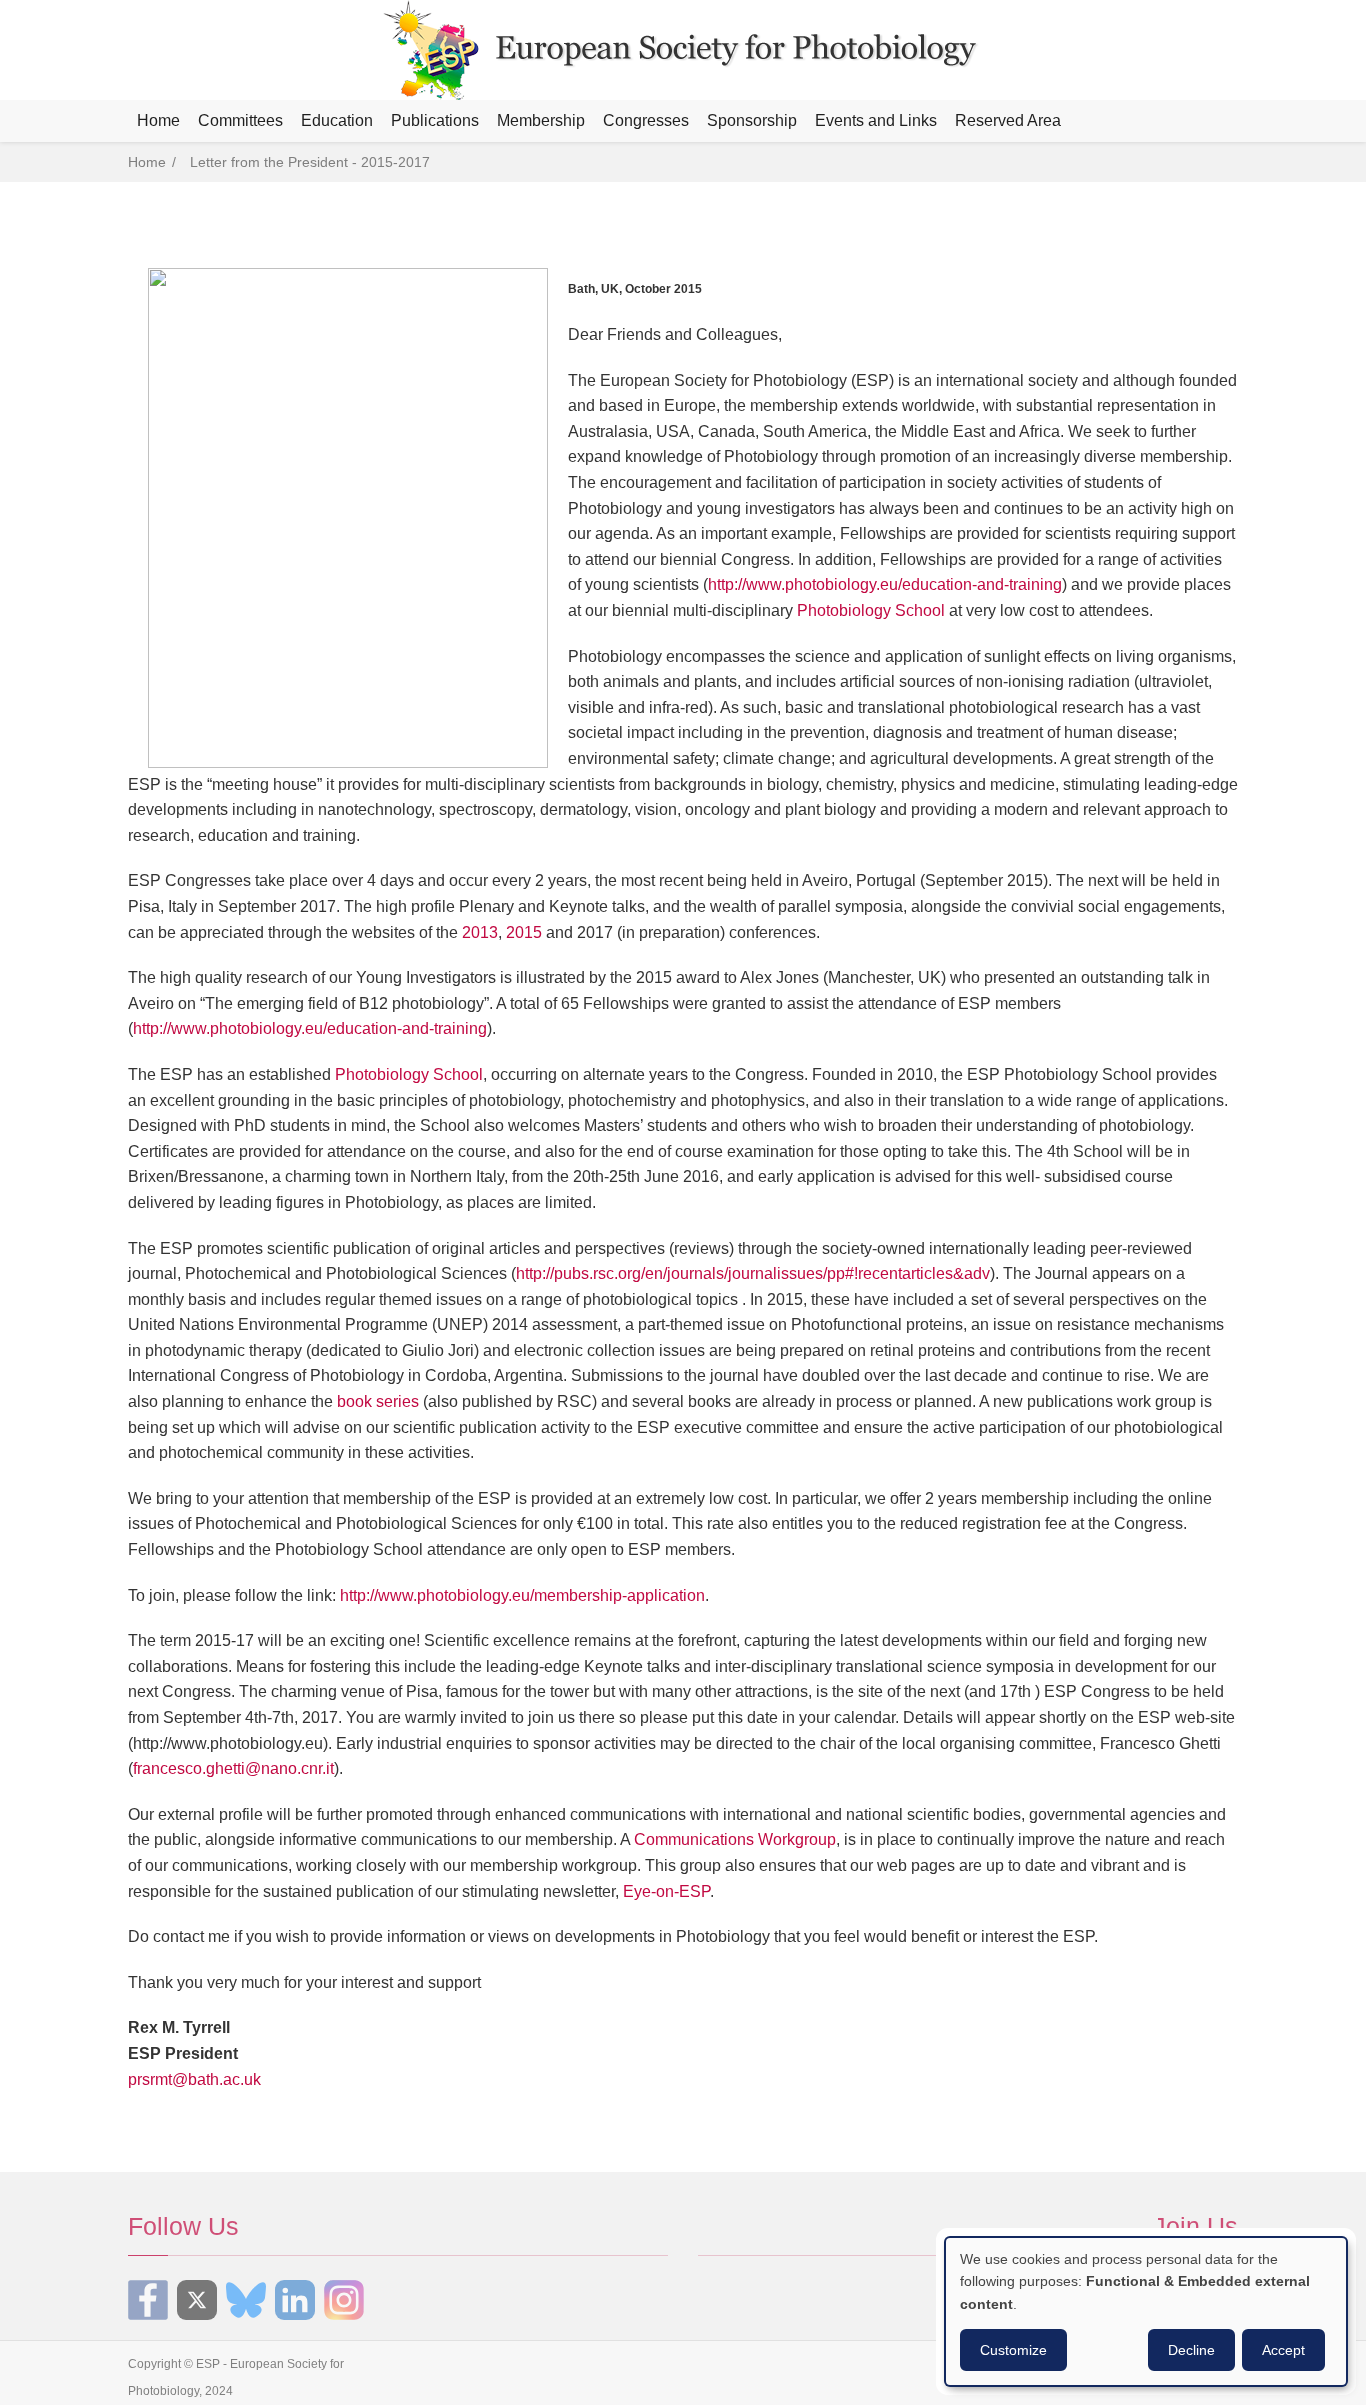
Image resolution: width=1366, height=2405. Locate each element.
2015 (524, 932)
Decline (1191, 2350)
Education (337, 120)
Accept (1283, 2350)
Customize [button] (1013, 2350)
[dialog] (1146, 2311)
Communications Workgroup (735, 1839)
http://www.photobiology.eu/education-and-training (885, 584)
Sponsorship (752, 120)
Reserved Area (1008, 120)
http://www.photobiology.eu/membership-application (522, 1595)
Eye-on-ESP (666, 1891)
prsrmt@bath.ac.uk (194, 2079)
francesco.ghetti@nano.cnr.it (233, 1768)
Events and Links (876, 120)
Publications (435, 120)
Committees (240, 120)
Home (158, 120)
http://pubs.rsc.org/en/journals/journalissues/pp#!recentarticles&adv (753, 1273)
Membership (541, 120)
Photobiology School (871, 610)
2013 (480, 932)
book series (378, 1401)
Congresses (646, 120)
